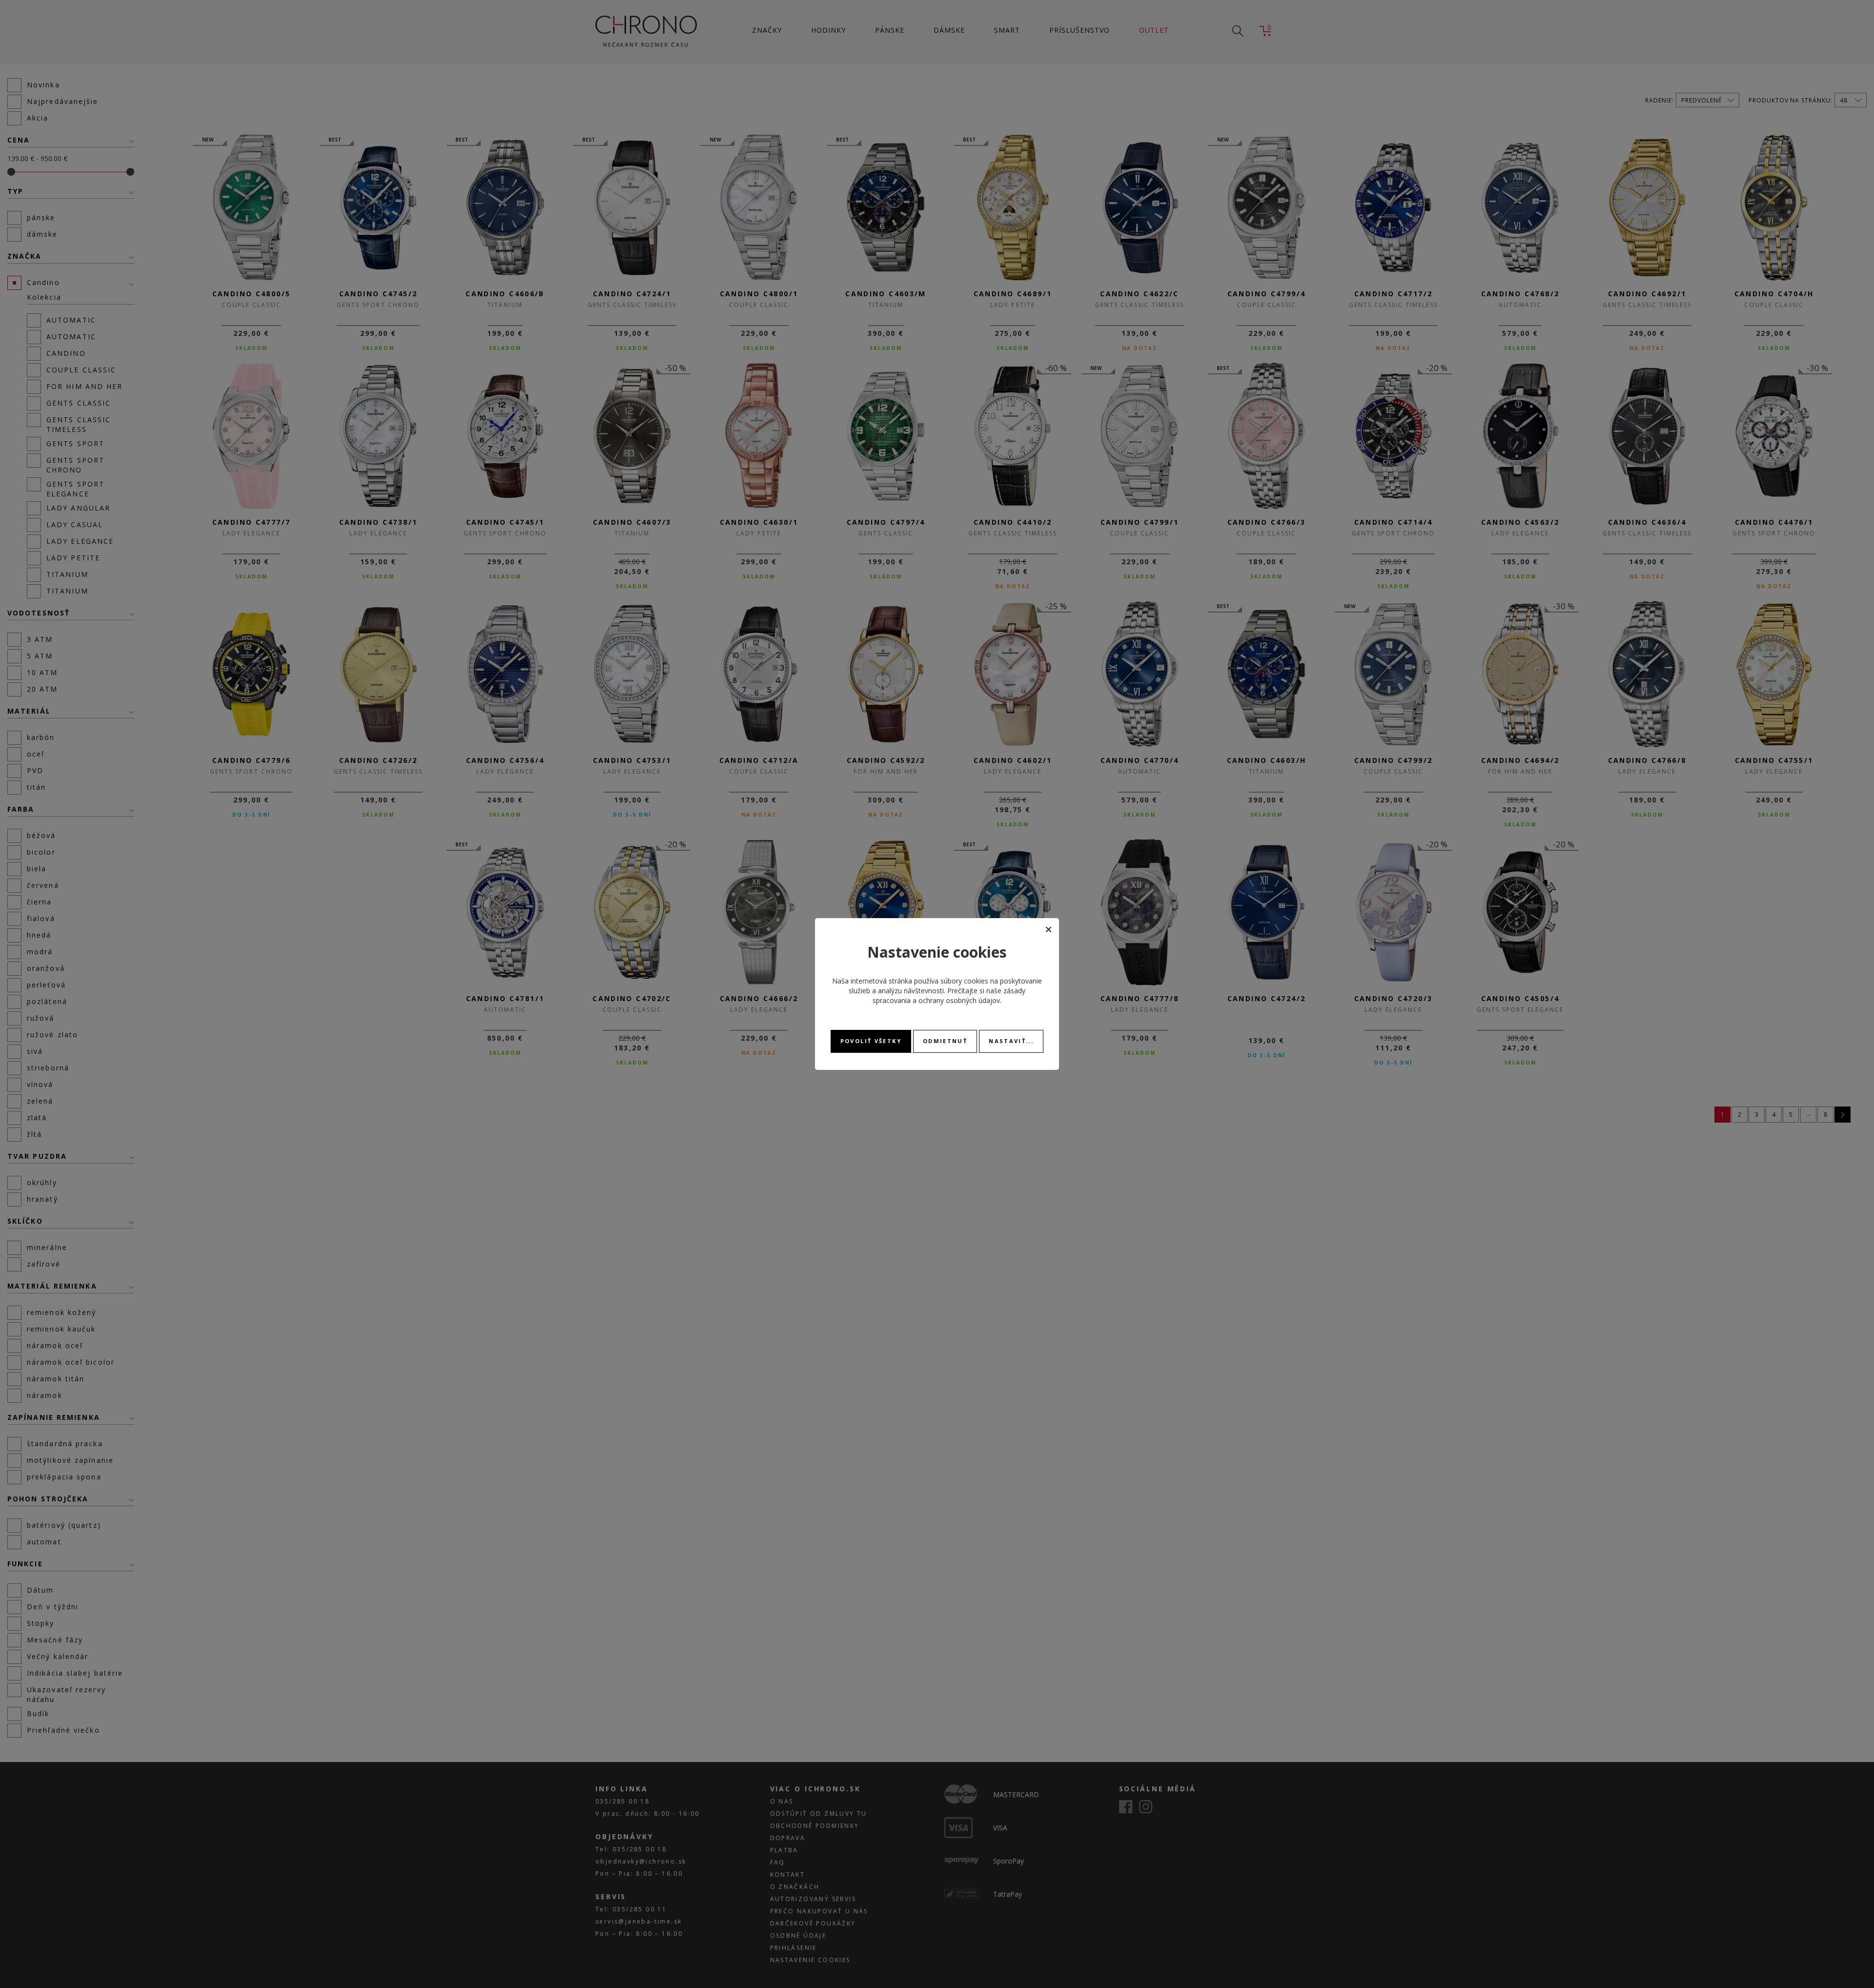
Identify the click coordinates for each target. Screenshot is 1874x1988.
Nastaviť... (1011, 1041)
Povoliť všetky (871, 1041)
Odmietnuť (945, 1041)
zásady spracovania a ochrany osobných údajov (949, 995)
